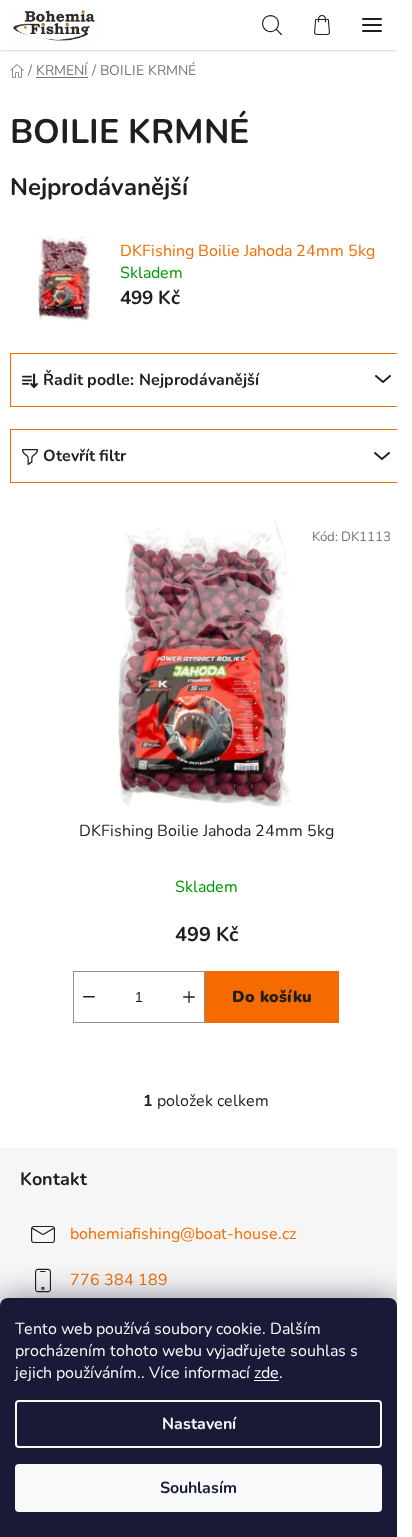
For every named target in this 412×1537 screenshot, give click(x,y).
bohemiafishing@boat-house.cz (183, 1234)
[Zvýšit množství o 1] (189, 997)
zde (266, 1373)
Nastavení (199, 1424)
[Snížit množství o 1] (89, 997)
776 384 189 (119, 1280)
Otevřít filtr (84, 456)
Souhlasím (198, 1488)
